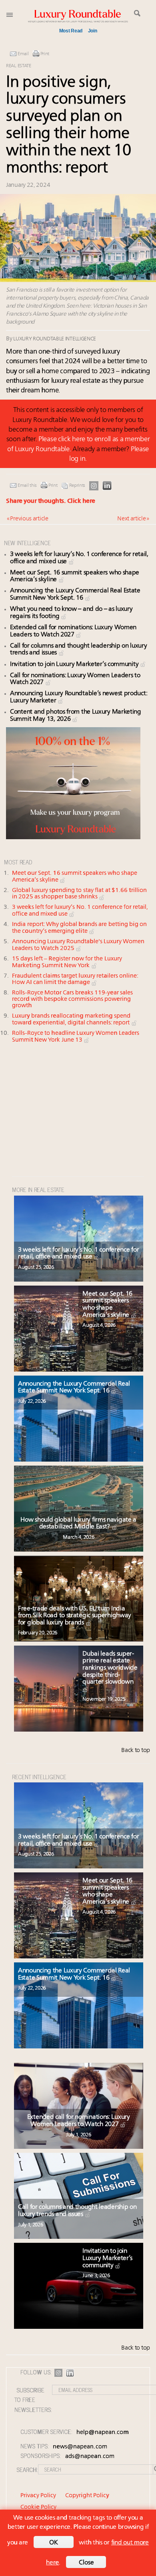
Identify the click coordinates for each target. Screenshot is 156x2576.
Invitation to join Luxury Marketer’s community (75, 664)
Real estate (19, 66)
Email (23, 54)
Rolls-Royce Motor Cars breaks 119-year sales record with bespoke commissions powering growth (72, 999)
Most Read (71, 31)
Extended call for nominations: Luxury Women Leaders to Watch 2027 (79, 2121)
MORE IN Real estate (38, 1189)
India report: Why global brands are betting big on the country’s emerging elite (79, 928)
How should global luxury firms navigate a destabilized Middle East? (78, 1524)
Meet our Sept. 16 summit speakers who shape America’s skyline (107, 1305)
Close (86, 2563)
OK (54, 2543)
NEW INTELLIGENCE (27, 543)
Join (93, 31)
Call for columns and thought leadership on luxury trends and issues (77, 2211)
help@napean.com (103, 2433)
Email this (27, 486)
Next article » (133, 519)
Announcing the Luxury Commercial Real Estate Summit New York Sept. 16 (75, 594)
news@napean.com (80, 2447)
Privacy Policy (38, 2496)
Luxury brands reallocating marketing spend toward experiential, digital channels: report (72, 1020)
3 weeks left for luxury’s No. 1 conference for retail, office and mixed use (78, 1254)
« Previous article (28, 519)
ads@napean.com (90, 2457)
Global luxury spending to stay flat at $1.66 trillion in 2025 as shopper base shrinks (79, 894)
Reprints (77, 486)
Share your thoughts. (51, 501)
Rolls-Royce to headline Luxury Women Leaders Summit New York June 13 (76, 1037)
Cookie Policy (38, 2507)
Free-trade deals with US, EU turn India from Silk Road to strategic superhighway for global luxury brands (75, 1616)
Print (45, 54)
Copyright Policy (87, 2496)
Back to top (136, 1751)
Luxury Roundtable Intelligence (55, 339)
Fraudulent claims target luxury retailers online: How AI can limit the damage (75, 980)
